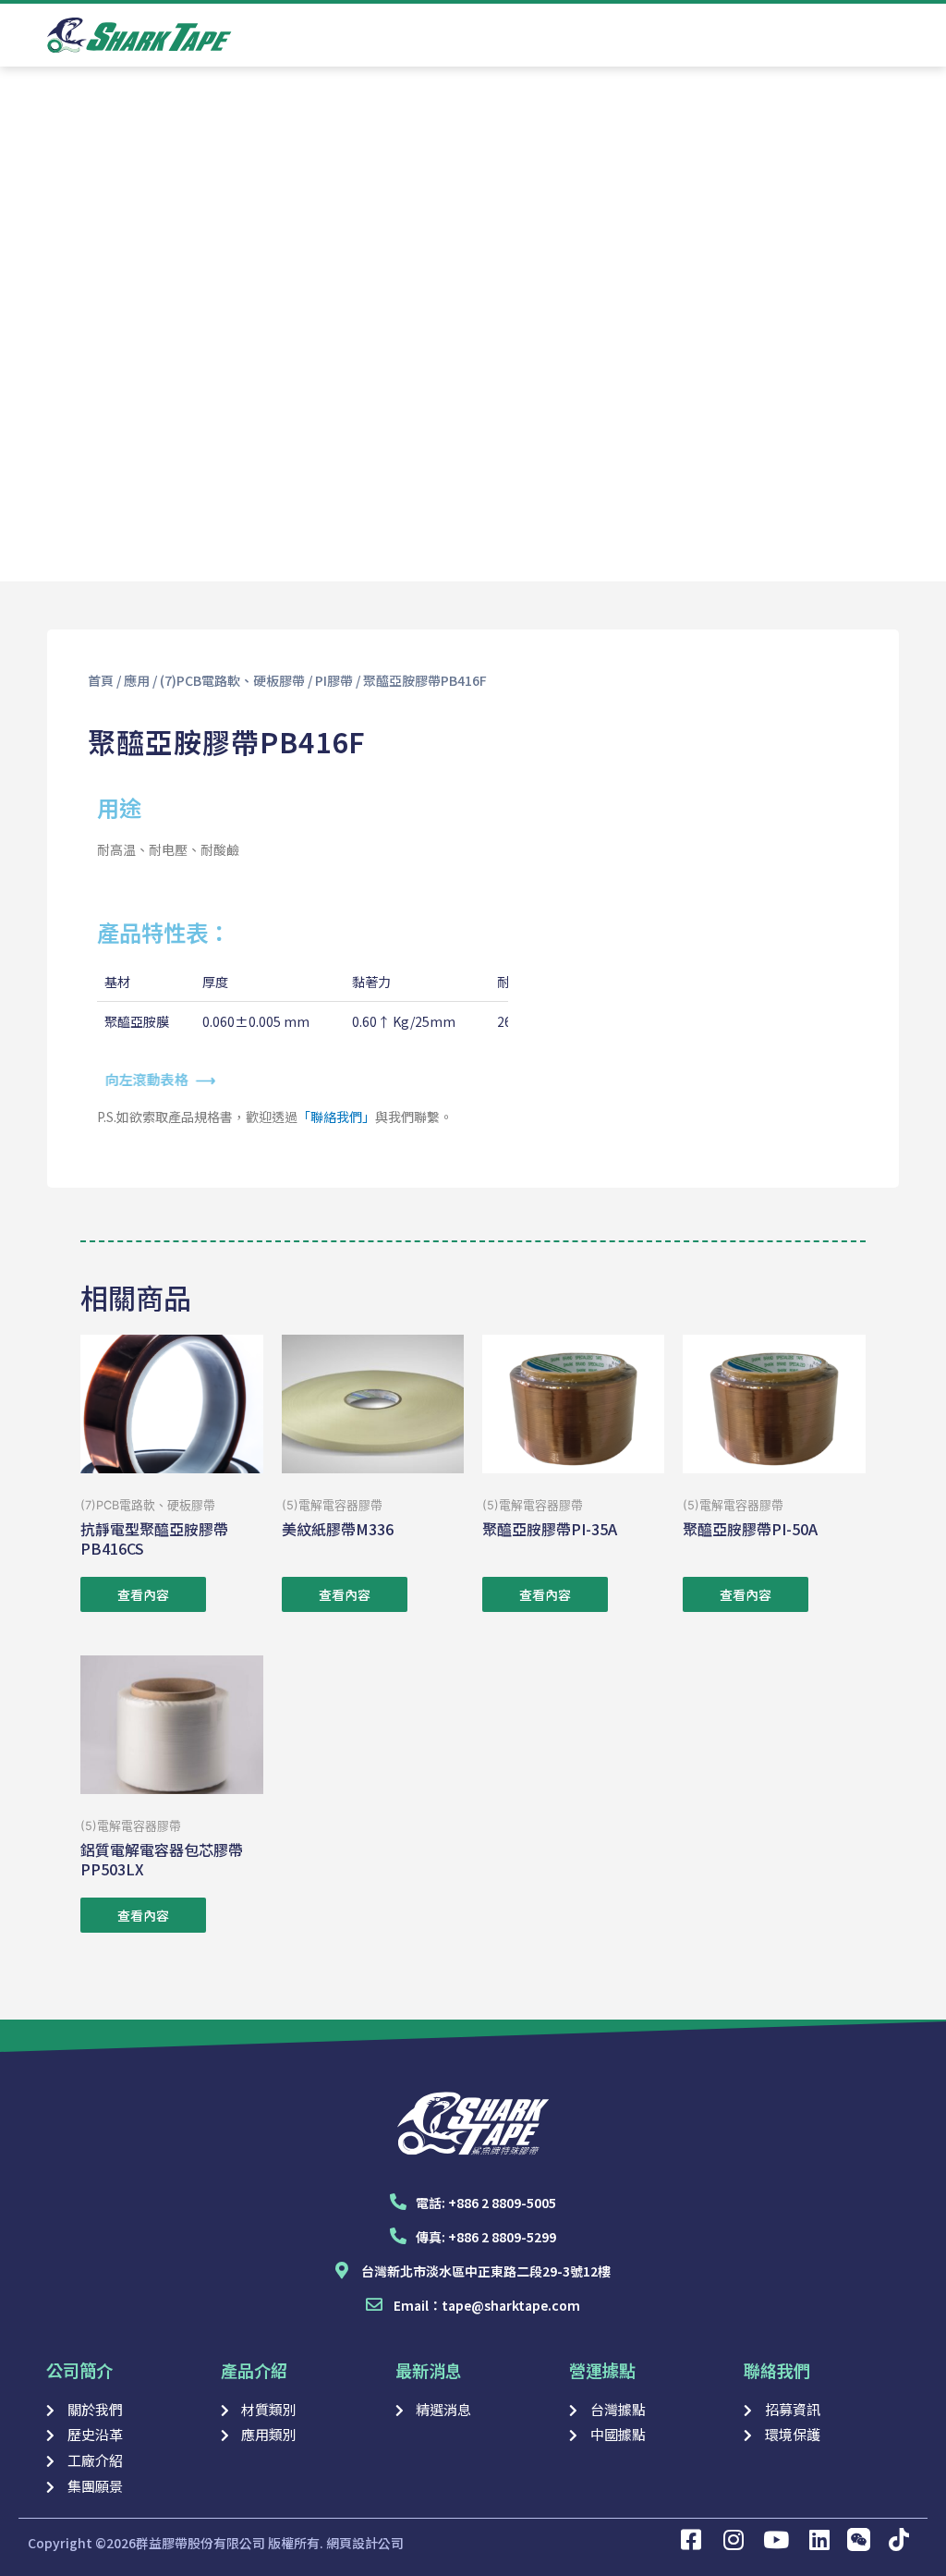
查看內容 (143, 1594)
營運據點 (602, 2370)
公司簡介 (79, 2370)
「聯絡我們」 (336, 1117)
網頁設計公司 (365, 2543)
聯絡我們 (777, 2370)
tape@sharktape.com (511, 2305)
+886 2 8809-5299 (502, 2237)
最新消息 (429, 2370)
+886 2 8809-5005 (502, 2203)
